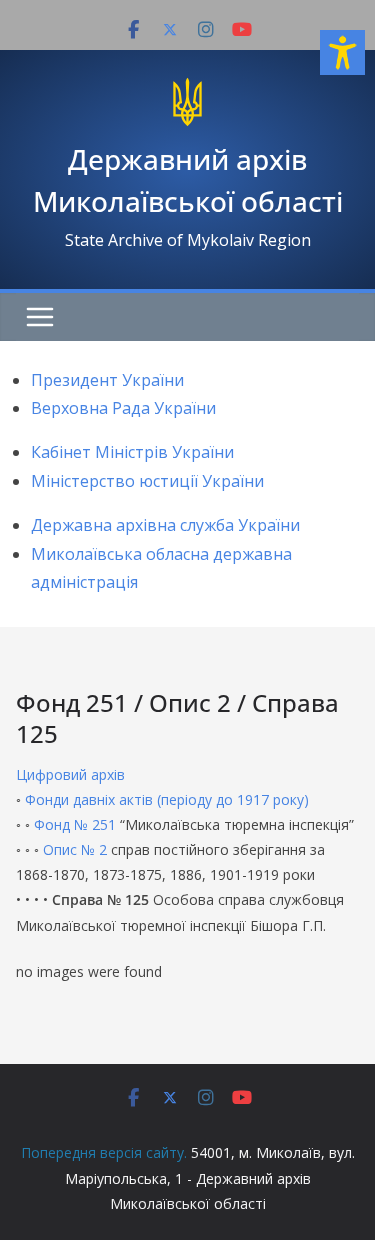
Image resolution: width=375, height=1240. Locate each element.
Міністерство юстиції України (147, 481)
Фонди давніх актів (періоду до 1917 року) (167, 799)
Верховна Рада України (123, 408)
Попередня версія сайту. (104, 1152)
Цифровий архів (70, 774)
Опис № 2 (75, 849)
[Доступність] (342, 52)
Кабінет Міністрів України (132, 452)
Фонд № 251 (75, 824)
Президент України (107, 380)
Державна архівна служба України (165, 525)
